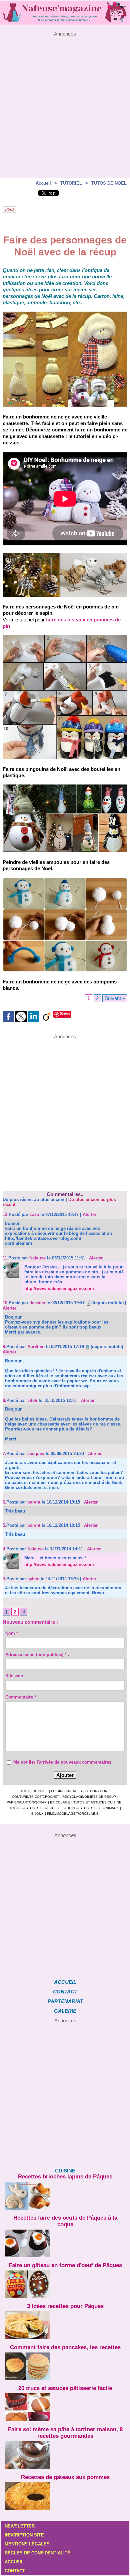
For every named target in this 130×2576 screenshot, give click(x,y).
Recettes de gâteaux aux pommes (65, 2477)
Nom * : (13, 1633)
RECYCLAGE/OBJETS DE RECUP (89, 1797)
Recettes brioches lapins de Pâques (65, 2177)
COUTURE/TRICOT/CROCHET (35, 1797)
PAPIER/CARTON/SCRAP (27, 1802)
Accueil (43, 183)
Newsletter (20, 2526)
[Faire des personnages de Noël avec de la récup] (65, 555)
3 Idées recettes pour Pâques (65, 2306)
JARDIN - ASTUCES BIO (81, 1808)
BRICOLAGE (60, 1802)
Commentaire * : (22, 1697)
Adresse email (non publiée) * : (37, 1655)
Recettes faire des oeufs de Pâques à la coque (65, 2221)
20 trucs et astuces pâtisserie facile (65, 2388)
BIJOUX (37, 1814)
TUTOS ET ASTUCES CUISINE (97, 1802)
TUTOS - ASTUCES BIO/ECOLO (34, 1808)
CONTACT (65, 1992)
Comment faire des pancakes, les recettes (65, 2347)
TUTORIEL (71, 183)
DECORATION (96, 1791)
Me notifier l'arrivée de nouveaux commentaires (62, 1762)
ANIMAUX (111, 1808)
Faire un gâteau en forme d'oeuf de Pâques (65, 2265)
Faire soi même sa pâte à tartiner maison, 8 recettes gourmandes (65, 2433)
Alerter (89, 1214)
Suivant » (115, 998)
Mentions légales (27, 2544)
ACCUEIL (65, 1982)
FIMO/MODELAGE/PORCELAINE (73, 1814)
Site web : (15, 1676)
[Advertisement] (65, 101)
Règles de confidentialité (37, 2553)
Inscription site (24, 2535)
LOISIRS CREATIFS (66, 1791)
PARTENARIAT (65, 2001)
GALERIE (65, 2011)
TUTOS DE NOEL (109, 183)
